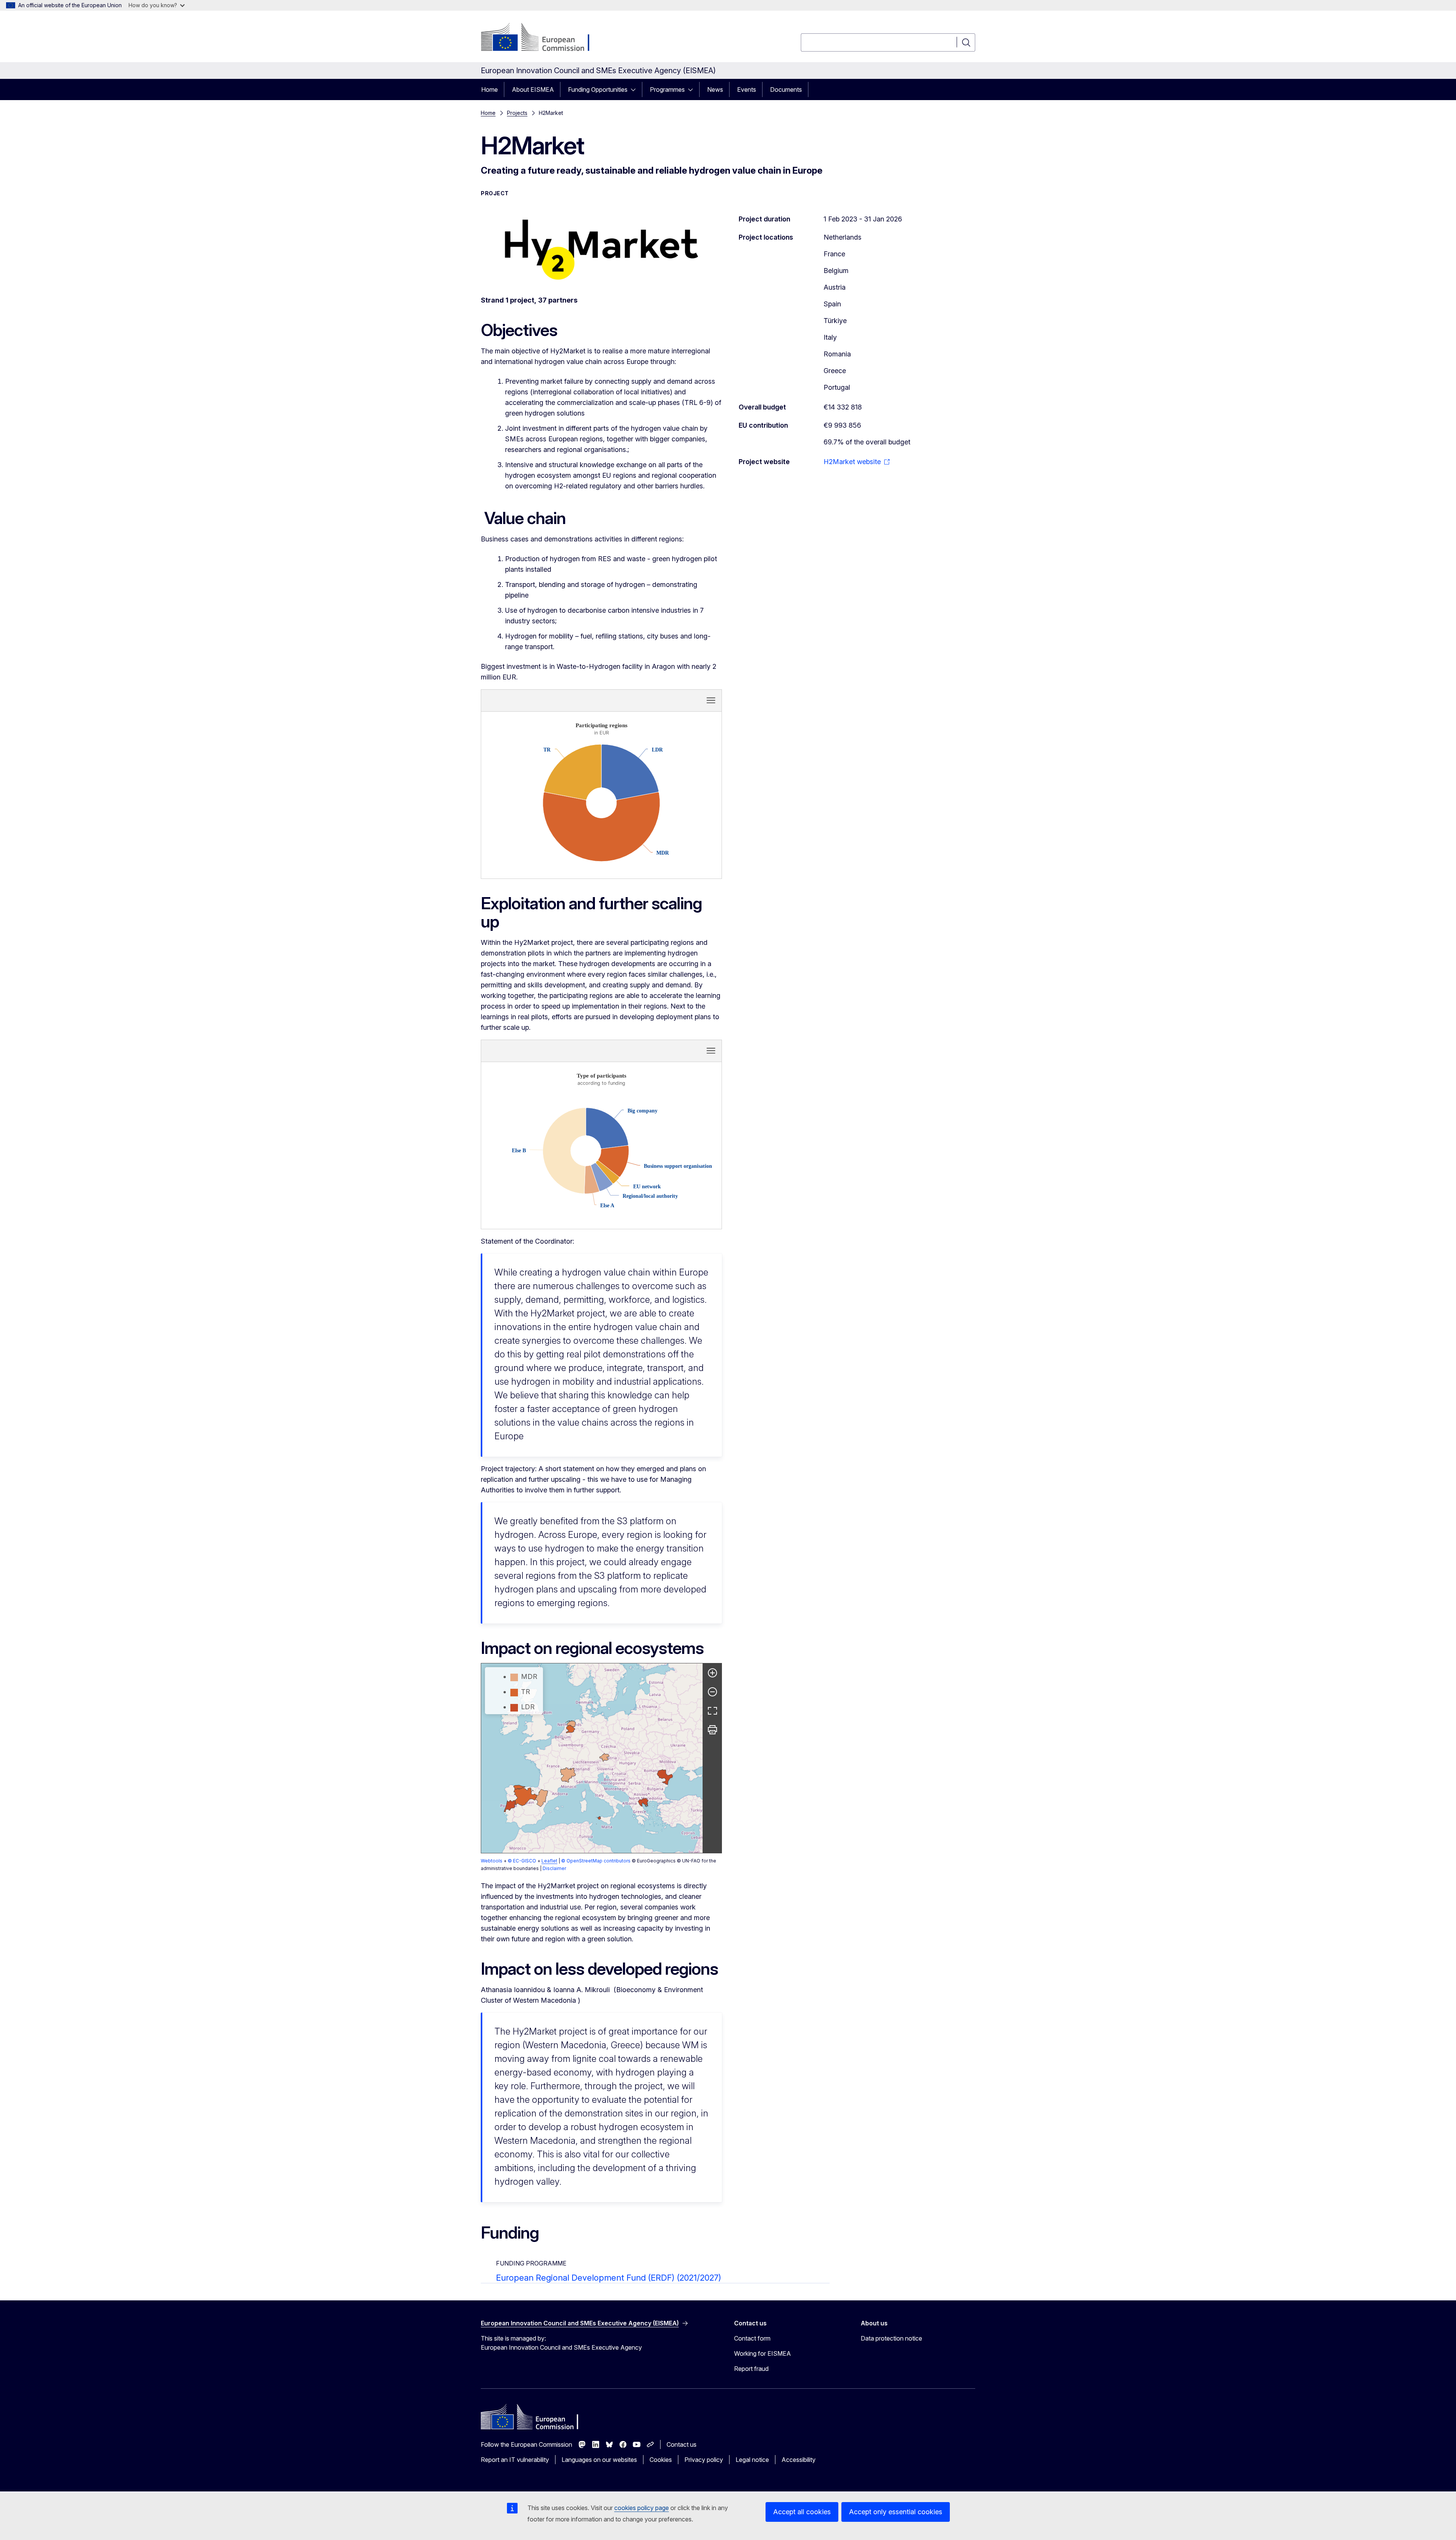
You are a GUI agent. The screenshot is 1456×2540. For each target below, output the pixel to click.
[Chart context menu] (711, 700)
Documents (786, 89)
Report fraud (751, 2369)
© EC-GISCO (522, 1861)
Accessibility (799, 2460)
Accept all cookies (802, 2512)
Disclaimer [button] (554, 1868)
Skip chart (551, 700)
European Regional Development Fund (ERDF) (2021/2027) (609, 2278)
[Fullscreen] (712, 1711)
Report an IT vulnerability (515, 2460)
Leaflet (549, 1861)
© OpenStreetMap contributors (596, 1861)
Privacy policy (704, 2460)
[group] (592, 1758)
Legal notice (752, 2460)
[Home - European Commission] (542, 38)
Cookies (661, 2460)
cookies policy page (642, 2508)
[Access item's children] (635, 89)
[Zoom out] (712, 1692)
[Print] (712, 1730)
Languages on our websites (599, 2460)
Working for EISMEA (763, 2353)
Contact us (682, 2444)
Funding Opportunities (598, 89)
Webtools (492, 1861)
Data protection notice (891, 2338)
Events (747, 89)
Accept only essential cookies (896, 2512)
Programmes (667, 89)
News (715, 89)
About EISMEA (533, 89)
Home (490, 89)
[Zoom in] (712, 1673)
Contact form (752, 2338)
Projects (517, 113)
